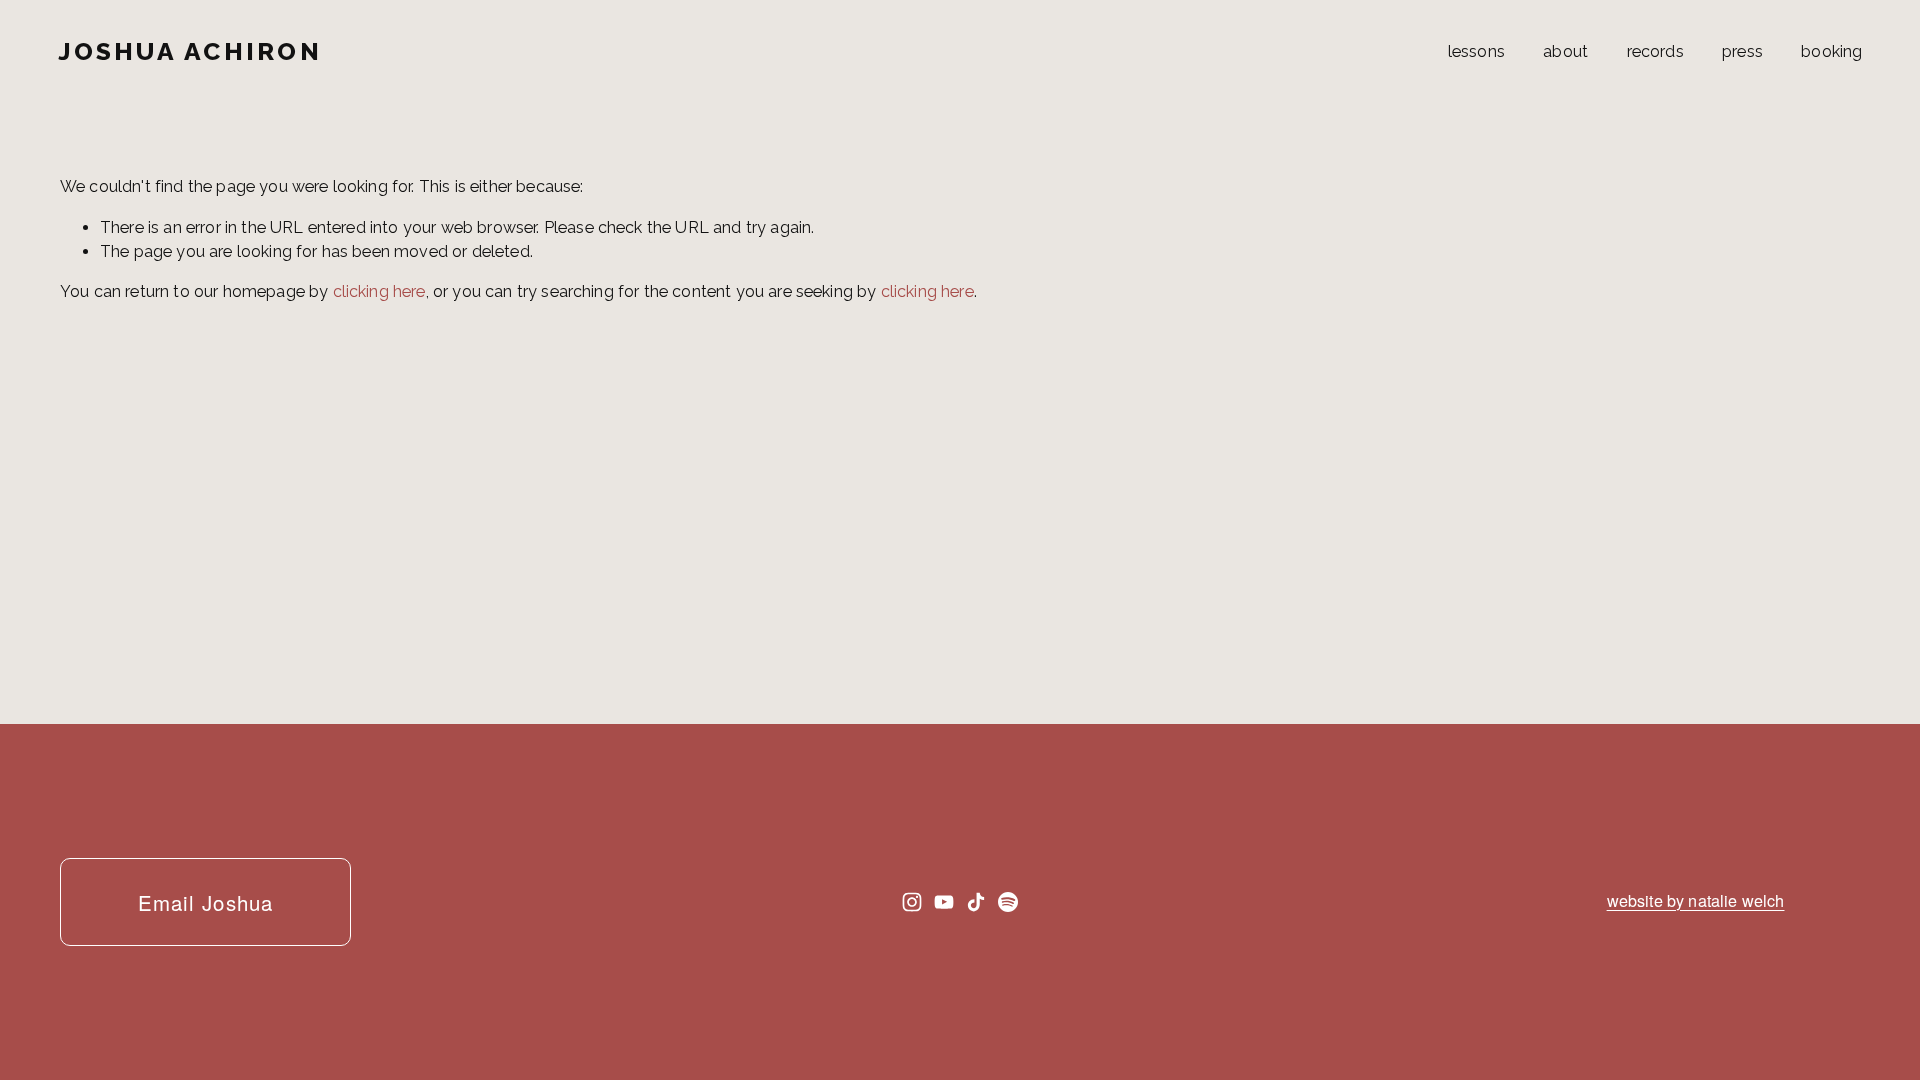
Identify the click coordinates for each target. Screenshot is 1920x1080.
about (1565, 51)
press (1742, 51)
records (1655, 51)
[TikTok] (976, 902)
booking (1831, 51)
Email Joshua (205, 902)
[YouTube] (944, 902)
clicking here (379, 291)
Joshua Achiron (190, 51)
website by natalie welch (1696, 900)
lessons (1476, 51)
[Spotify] (1008, 902)
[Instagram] (912, 902)
